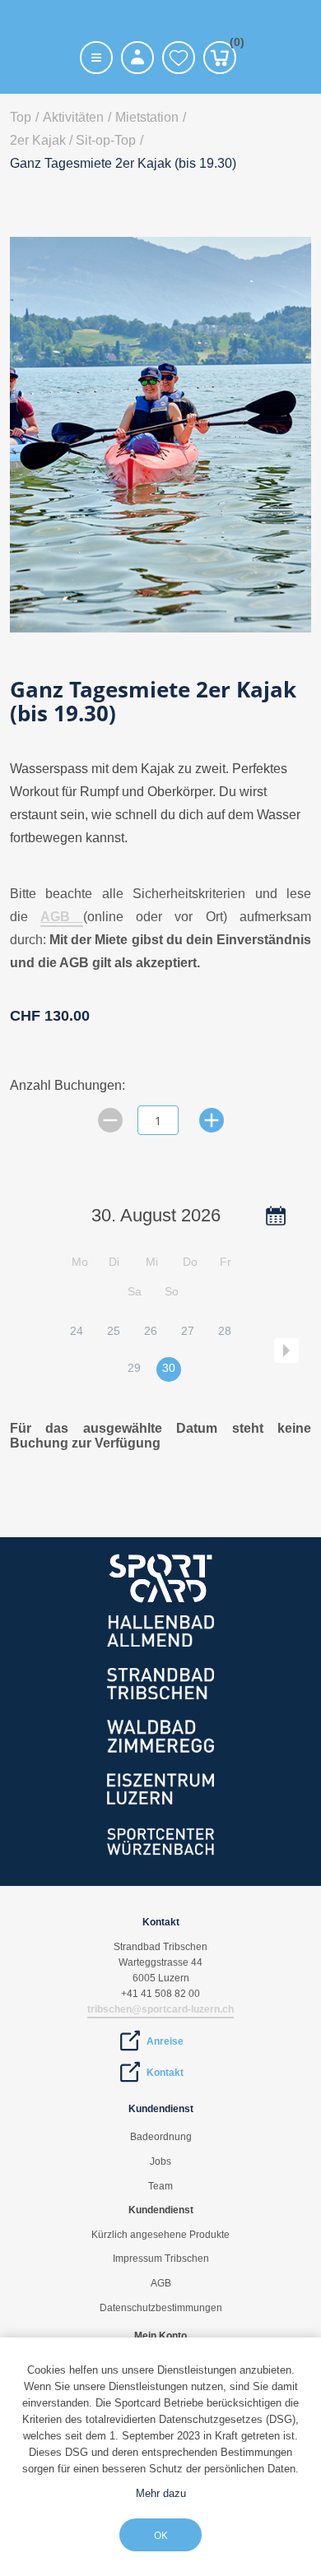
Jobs (160, 2161)
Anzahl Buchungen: (67, 1085)
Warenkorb (233, 45)
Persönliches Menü (137, 58)
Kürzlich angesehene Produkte (160, 2235)
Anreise (165, 2041)
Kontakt (165, 2073)
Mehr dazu (161, 2493)
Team (160, 2186)
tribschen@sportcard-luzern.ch (160, 2009)
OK (160, 2535)
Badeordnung (161, 2137)
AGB (61, 917)
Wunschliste (179, 58)
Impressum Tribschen (161, 2259)
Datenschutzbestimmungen (161, 2308)
